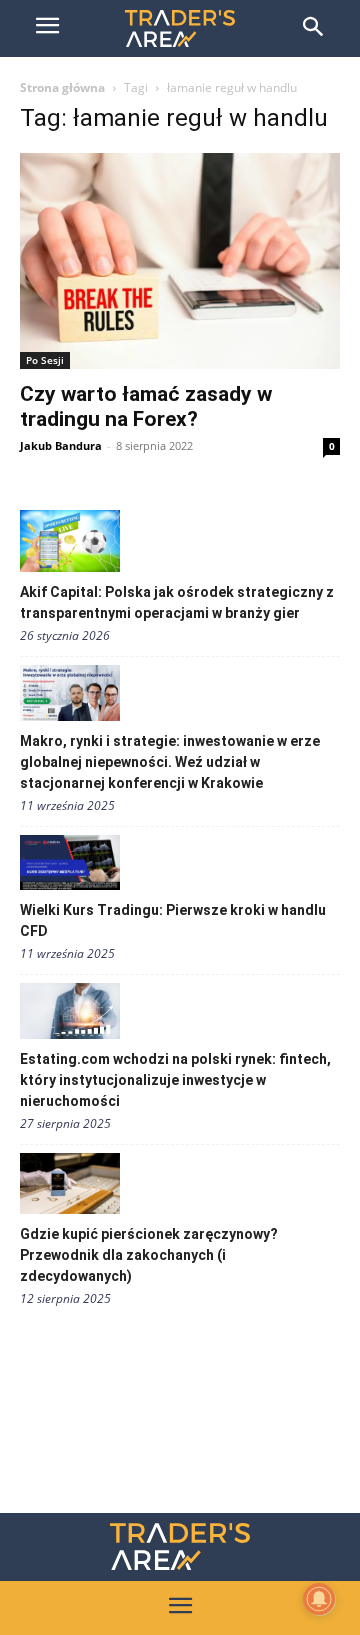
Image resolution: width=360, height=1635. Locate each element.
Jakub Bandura (61, 445)
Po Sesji (45, 360)
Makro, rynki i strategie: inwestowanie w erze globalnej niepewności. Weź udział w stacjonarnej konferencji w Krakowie (170, 762)
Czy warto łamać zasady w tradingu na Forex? (146, 406)
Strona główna (62, 87)
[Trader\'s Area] (180, 28)
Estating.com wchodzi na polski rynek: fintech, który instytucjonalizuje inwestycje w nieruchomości (175, 1080)
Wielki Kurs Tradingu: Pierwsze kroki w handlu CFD (173, 920)
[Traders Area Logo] (180, 1546)
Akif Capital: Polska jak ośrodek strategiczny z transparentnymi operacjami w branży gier (177, 602)
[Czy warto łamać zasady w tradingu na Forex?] (180, 261)
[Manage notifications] (319, 1599)
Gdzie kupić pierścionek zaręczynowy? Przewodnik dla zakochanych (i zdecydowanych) (149, 1255)
